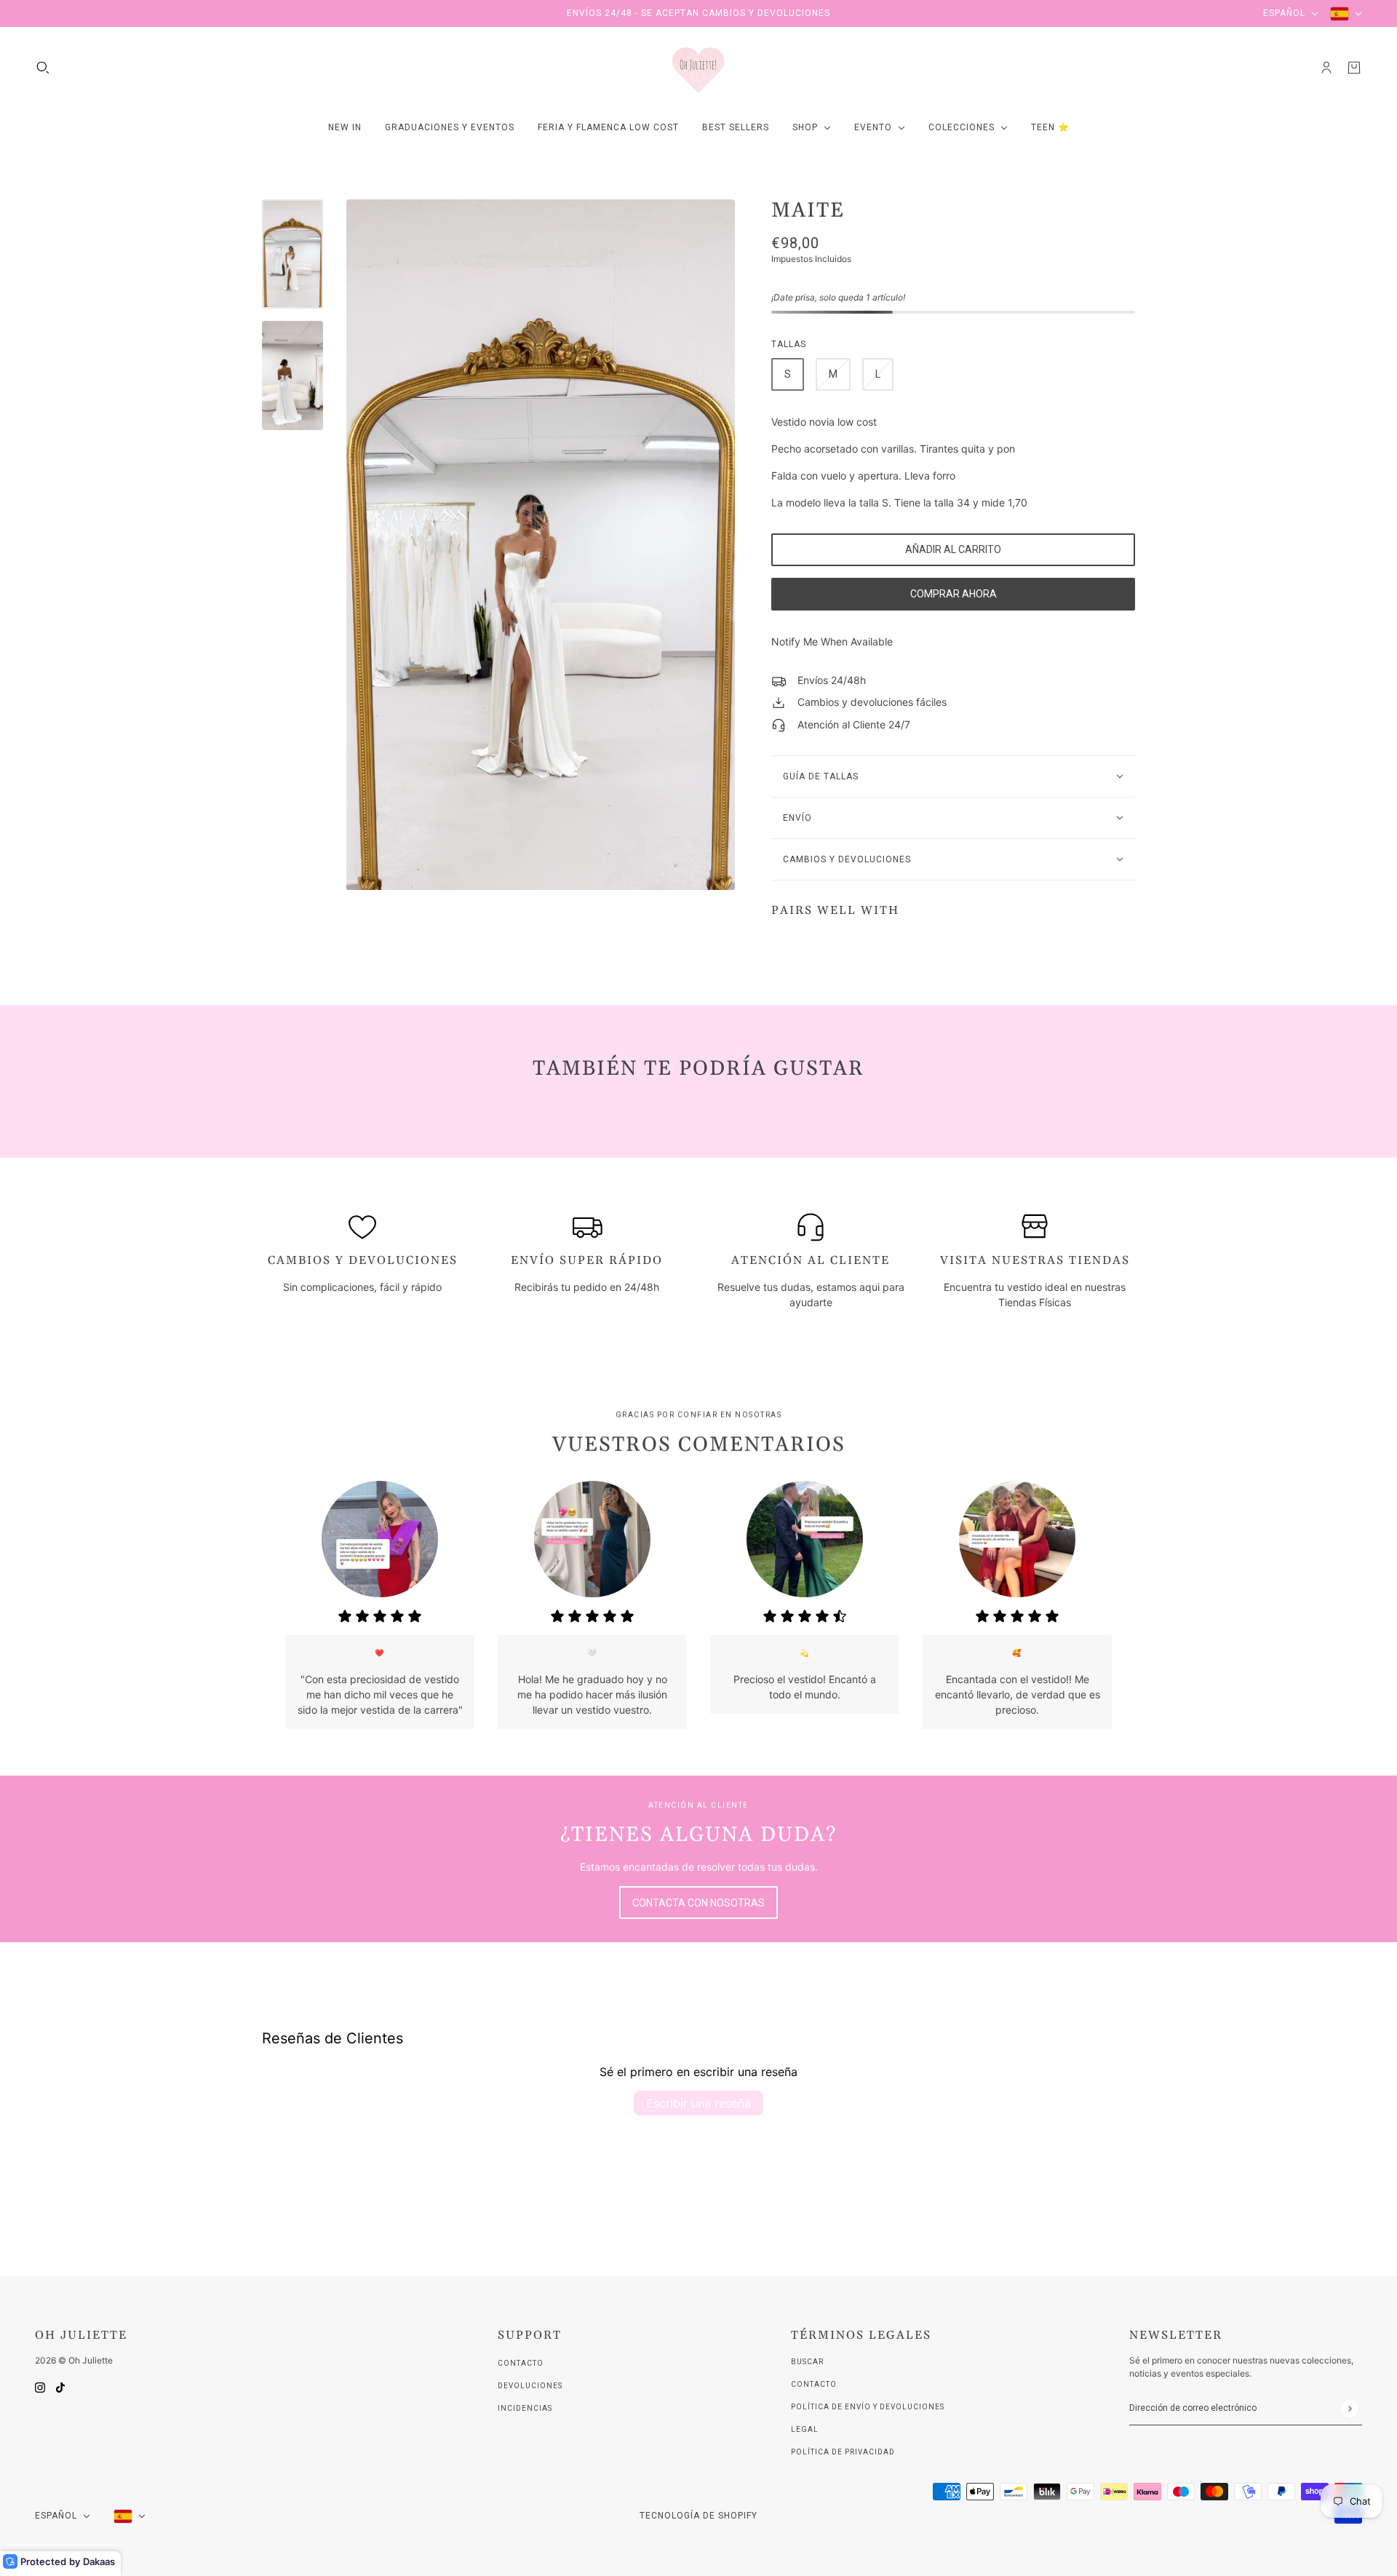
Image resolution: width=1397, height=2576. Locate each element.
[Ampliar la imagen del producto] (541, 545)
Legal (805, 2429)
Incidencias (525, 2408)
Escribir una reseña (698, 2103)
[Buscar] (43, 68)
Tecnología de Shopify (698, 2516)
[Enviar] (1349, 2408)
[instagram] (40, 2386)
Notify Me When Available (832, 641)
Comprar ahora (954, 594)
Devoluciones (530, 2386)
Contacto (521, 2363)
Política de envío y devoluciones (868, 2407)
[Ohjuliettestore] (698, 68)
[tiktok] (60, 2386)
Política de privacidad (843, 2452)
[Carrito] (1354, 68)
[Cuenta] (1326, 68)
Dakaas (99, 2561)
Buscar (807, 2362)
